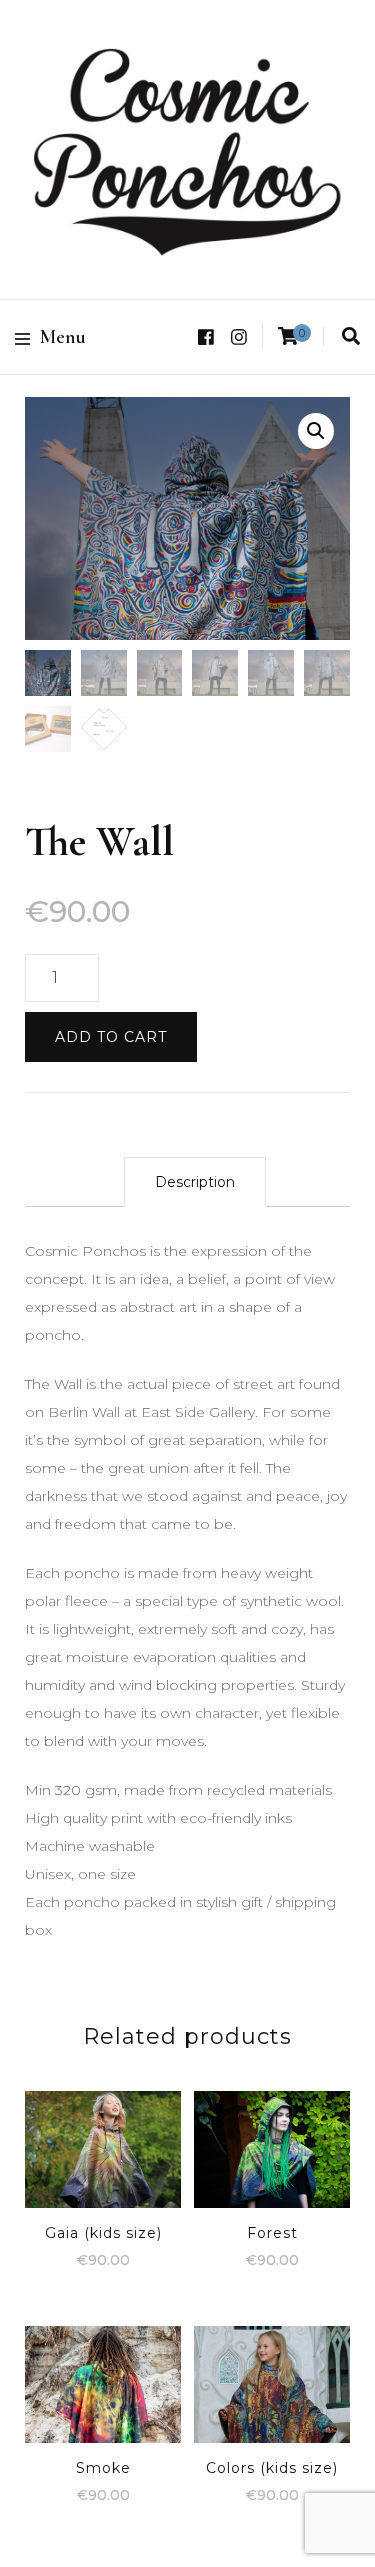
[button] (316, 431)
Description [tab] (195, 1182)
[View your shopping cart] (288, 336)
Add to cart (111, 1037)
